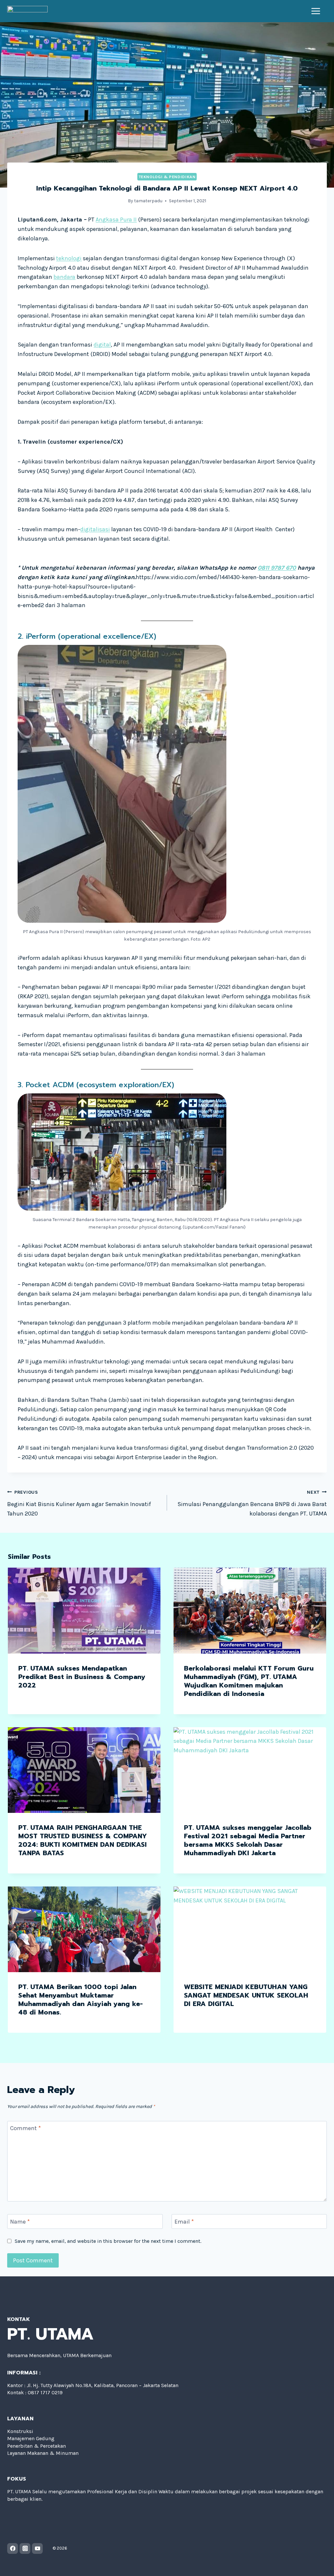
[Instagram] (25, 2548)
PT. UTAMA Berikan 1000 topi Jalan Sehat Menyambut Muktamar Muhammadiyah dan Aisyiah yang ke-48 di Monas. (81, 2000)
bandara (64, 277)
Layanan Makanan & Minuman (43, 2453)
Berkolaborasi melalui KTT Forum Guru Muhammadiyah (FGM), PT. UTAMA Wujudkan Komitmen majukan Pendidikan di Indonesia (249, 1681)
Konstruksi (20, 2431)
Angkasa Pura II (116, 220)
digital (102, 345)
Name (20, 2222)
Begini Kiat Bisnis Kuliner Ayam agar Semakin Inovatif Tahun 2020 (79, 1503)
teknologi (69, 258)
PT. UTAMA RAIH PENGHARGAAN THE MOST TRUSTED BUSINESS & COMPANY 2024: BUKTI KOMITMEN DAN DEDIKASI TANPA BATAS (83, 1840)
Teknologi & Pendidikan (167, 177)
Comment (25, 2128)
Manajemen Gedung (31, 2438)
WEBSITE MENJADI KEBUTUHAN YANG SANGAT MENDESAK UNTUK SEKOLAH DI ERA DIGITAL (246, 1995)
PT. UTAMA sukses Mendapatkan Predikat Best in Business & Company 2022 (82, 1677)
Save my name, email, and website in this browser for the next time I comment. (108, 2241)
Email (184, 2222)
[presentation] (84, 1610)
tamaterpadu (148, 201)
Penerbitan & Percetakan (37, 2446)
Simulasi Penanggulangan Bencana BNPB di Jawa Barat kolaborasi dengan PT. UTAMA (252, 1503)
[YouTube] (37, 2548)
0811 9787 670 (277, 568)
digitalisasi (95, 529)
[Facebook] (13, 2548)
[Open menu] (316, 11)
